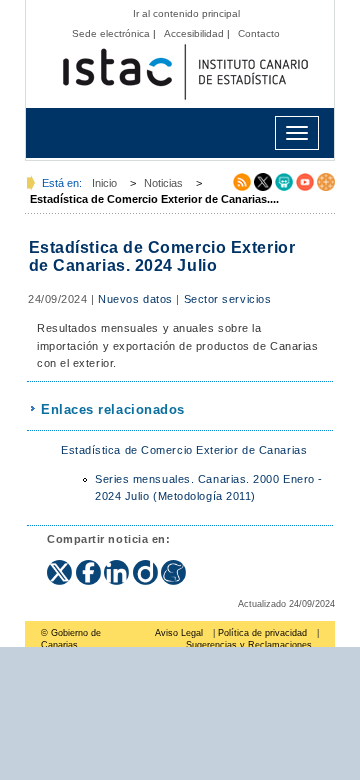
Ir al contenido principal (186, 13)
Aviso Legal (179, 633)
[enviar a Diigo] (147, 566)
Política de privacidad (262, 633)
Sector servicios (228, 299)
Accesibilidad (194, 33)
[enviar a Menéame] (173, 566)
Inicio (104, 183)
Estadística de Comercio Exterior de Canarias (184, 450)
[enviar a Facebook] (90, 566)
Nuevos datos (135, 299)
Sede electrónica (111, 33)
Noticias (163, 183)
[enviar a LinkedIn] (118, 566)
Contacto (259, 33)
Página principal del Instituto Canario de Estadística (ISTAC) (185, 72)
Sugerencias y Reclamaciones (249, 645)
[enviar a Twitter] (61, 566)
